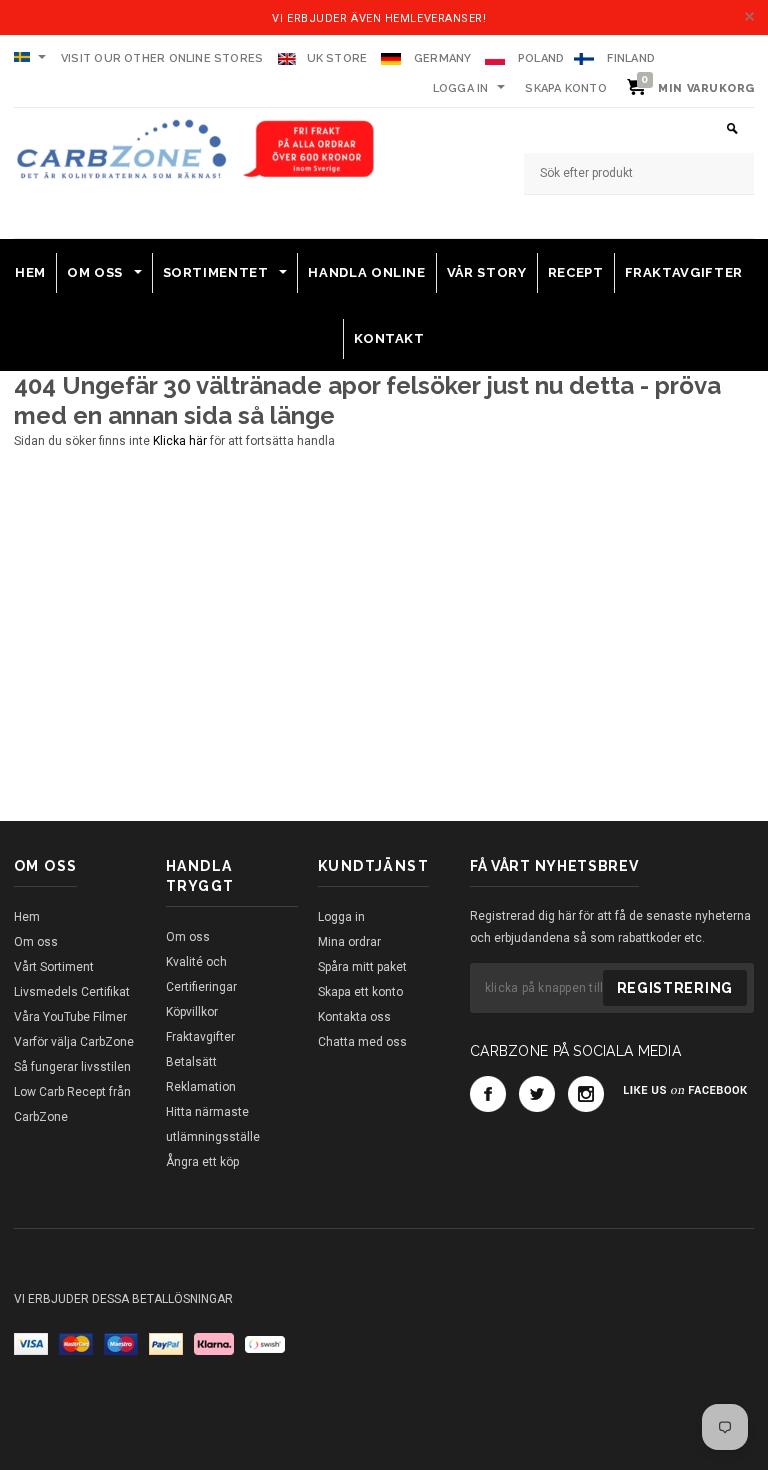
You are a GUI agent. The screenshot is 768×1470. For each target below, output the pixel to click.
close (749, 16)
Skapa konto (565, 88)
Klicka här (181, 441)
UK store (337, 58)
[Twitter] (537, 1094)
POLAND (541, 58)
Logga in (461, 88)
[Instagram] (586, 1094)
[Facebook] (488, 1094)
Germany (443, 58)
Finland (631, 58)
